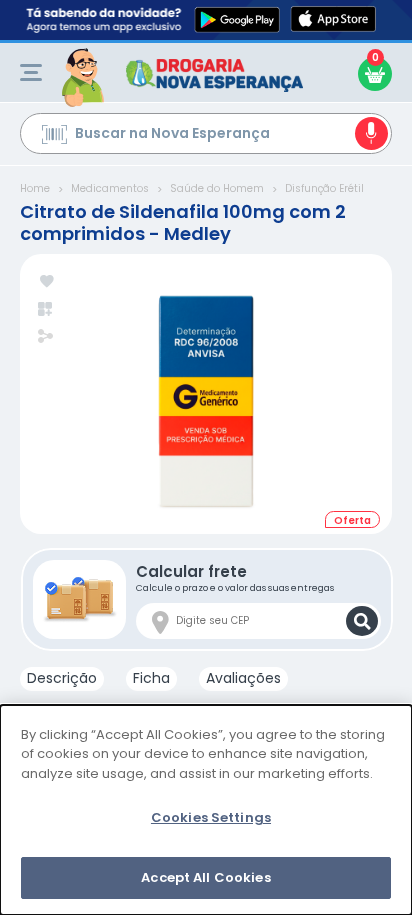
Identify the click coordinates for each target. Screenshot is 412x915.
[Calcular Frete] (362, 621)
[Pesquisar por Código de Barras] (54, 137)
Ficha (151, 678)
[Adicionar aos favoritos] (46, 282)
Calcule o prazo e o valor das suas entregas (235, 577)
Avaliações (243, 678)
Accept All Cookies (205, 877)
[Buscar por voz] (371, 133)
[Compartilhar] (45, 338)
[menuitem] (31, 72)
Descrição (62, 678)
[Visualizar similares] (46, 309)
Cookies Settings (211, 817)
